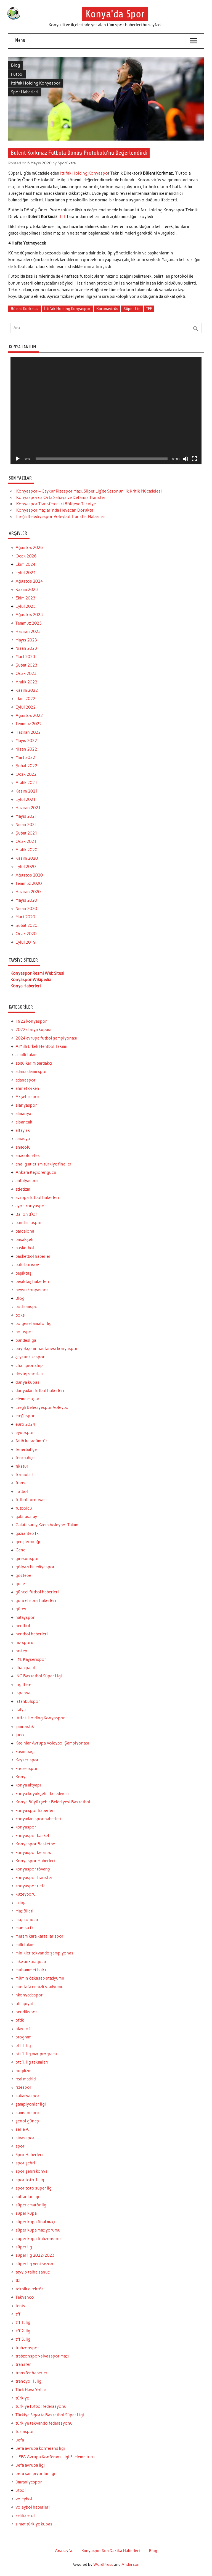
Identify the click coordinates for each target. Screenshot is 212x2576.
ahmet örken (27, 1088)
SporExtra (67, 163)
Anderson (130, 2564)
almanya (23, 1114)
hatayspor (25, 1617)
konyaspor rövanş (33, 1869)
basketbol (25, 1248)
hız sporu (24, 1643)
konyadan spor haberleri (38, 1819)
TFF (63, 217)
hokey (21, 1651)
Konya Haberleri (26, 986)
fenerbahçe (26, 1449)
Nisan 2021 (26, 825)
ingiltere (23, 1685)
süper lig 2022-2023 (35, 2255)
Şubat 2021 (26, 833)
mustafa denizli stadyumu (39, 1987)
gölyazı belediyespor (35, 1567)
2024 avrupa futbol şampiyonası (46, 1038)
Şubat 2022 (26, 766)
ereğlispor (25, 1416)
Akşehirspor (27, 1097)
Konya (22, 1777)
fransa (22, 1483)
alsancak (24, 1122)
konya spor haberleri (35, 1811)
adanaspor (26, 1080)
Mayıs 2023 (26, 640)
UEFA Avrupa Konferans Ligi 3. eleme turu (55, 2457)
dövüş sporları (29, 1374)
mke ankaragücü (31, 1962)
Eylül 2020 (26, 867)
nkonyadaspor (29, 1995)
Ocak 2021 (26, 841)
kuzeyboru (26, 1894)
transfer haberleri (32, 2373)
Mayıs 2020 (26, 900)
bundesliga (26, 1340)
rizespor (23, 2087)
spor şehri (25, 2163)
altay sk (23, 1130)
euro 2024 (25, 1424)
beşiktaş (23, 1273)
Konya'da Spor (115, 14)
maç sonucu (27, 1920)
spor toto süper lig (34, 2188)
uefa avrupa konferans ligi (40, 2448)
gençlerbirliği (28, 1542)
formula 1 (25, 1475)
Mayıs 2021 (26, 816)
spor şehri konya (31, 2171)
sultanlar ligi (27, 2197)
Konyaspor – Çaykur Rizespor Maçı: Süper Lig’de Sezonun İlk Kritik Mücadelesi (89, 491)
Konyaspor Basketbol (36, 1844)
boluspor (24, 1332)
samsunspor (27, 2113)
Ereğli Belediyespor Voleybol (43, 1407)
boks (20, 1315)
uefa (20, 2440)
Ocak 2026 (26, 556)
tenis (20, 2306)
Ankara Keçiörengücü (36, 1172)
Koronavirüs (107, 309)
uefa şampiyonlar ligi (35, 2474)
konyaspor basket (32, 1836)
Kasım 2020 (27, 858)
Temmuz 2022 (29, 724)
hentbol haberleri (32, 1634)
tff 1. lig (23, 2322)
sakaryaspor (27, 2096)
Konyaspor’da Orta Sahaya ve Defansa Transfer (61, 498)
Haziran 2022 (28, 732)
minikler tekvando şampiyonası (45, 1953)
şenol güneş (27, 2121)
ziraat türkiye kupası (35, 2524)
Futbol (17, 74)
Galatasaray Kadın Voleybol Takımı (47, 1525)
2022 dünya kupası (33, 1030)
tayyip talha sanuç (33, 2272)
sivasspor (25, 2138)
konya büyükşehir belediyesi (42, 1794)
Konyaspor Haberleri (35, 1861)
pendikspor (26, 2012)
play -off (24, 2029)
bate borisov (27, 1265)
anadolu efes (28, 1156)
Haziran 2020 (28, 892)
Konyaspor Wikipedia (31, 980)
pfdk (20, 2020)
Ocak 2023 (26, 673)
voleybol (24, 2499)
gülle (20, 1584)
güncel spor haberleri (36, 1601)
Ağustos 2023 (29, 615)
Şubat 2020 (26, 925)
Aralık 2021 (26, 783)
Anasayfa (64, 2551)
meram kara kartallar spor (39, 1936)
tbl (18, 2280)
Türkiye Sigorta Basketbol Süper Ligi (50, 2415)
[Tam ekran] (194, 459)
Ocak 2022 (26, 774)
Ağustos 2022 (29, 715)
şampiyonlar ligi (31, 2104)
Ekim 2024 (25, 564)
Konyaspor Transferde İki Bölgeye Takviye (56, 504)
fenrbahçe (25, 1458)
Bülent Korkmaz (25, 309)
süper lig (24, 2247)
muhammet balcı (31, 1970)
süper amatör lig (31, 2205)
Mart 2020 (25, 917)
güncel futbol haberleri (37, 1592)
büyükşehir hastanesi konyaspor (47, 1349)
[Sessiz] (185, 459)
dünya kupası (28, 1382)
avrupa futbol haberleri (37, 1198)
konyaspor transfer (34, 1878)
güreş (21, 1609)
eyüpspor (25, 1433)
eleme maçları (28, 1399)
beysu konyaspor (32, 1290)
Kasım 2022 (27, 690)
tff (18, 2314)
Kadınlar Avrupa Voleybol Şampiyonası (52, 1743)
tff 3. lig (23, 2339)
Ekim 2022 (25, 699)
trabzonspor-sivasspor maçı (42, 2356)
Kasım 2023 (27, 590)
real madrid (26, 2079)
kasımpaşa (26, 1752)
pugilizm (23, 2071)
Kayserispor (27, 1760)
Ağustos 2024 (29, 581)
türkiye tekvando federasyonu (44, 2423)
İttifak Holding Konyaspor (36, 83)
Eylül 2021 (26, 799)
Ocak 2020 (26, 934)
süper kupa (26, 2213)
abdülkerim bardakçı (34, 1063)
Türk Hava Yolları (31, 2390)
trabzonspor (27, 2348)
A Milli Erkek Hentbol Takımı (41, 1046)
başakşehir (26, 1240)
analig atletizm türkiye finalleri (44, 1164)
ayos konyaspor (31, 1206)
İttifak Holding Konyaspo (84, 173)
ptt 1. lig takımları (32, 2062)
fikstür (22, 1466)
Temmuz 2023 (29, 623)
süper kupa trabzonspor (38, 2239)
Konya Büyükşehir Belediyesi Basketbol (53, 1802)
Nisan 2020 (26, 909)
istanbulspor (28, 1701)
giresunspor (27, 1559)
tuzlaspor (25, 2432)
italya (21, 1710)
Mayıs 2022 (26, 741)
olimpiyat (24, 2004)
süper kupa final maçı (35, 2222)
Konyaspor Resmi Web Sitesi (37, 973)
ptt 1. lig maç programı (36, 2054)
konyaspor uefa (31, 1886)
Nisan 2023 (26, 648)
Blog (16, 65)
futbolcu (24, 1508)
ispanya (23, 1693)
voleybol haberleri (33, 2507)
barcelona (25, 1231)
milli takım (25, 1945)
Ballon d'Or (26, 1214)
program (23, 2037)
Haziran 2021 (28, 808)
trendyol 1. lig (28, 2381)
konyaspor (26, 1827)
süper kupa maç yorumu (38, 2230)
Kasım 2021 (27, 791)
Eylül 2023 (26, 606)
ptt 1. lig (23, 2046)
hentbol (23, 1626)
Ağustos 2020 (29, 875)
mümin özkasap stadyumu (40, 1978)
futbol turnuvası (31, 1500)
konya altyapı (28, 1785)
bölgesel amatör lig (34, 1323)
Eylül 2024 (26, 573)
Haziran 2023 (28, 631)
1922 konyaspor (31, 1021)
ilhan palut (26, 1668)
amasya (23, 1139)
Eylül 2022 (26, 707)
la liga (21, 1903)
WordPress (103, 2564)
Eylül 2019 (26, 942)
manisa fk (25, 1928)
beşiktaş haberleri (32, 1282)
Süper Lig (132, 309)
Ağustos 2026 (29, 548)
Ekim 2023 (25, 598)
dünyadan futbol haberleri (40, 1391)
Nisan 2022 (26, 749)
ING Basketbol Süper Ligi (39, 1676)
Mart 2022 (25, 757)
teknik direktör (29, 2289)
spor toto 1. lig (30, 2180)
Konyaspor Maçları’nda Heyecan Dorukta (55, 510)
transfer (23, 2364)
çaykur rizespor (30, 1357)
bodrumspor (27, 1307)
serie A (22, 2129)
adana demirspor (31, 1072)
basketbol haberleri (34, 1256)
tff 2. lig (23, 2331)
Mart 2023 (25, 657)
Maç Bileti (24, 1911)
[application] (106, 411)
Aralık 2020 (26, 850)
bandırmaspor (29, 1223)
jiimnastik (25, 1727)
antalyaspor (27, 1181)
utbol (21, 2490)
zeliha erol (25, 2516)
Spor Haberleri (25, 92)
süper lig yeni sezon (34, 2264)
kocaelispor (27, 1769)
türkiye (22, 2398)
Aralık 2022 (26, 682)
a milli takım (26, 1055)
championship (29, 1365)
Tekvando (25, 2297)
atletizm (23, 1189)
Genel (21, 1550)
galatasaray (26, 1517)
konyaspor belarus (33, 1853)
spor (20, 2146)
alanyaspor (26, 1105)
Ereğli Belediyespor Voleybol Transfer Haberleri (61, 517)
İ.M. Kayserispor (31, 1659)
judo (20, 1735)
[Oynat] (18, 459)
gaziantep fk (27, 1533)
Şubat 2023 (26, 665)
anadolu (23, 1147)
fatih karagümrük (32, 1441)
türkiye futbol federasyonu (41, 2406)
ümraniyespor (29, 2482)
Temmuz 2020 (29, 883)
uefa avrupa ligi (30, 2465)
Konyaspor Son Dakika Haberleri (111, 2551)
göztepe (23, 1575)
